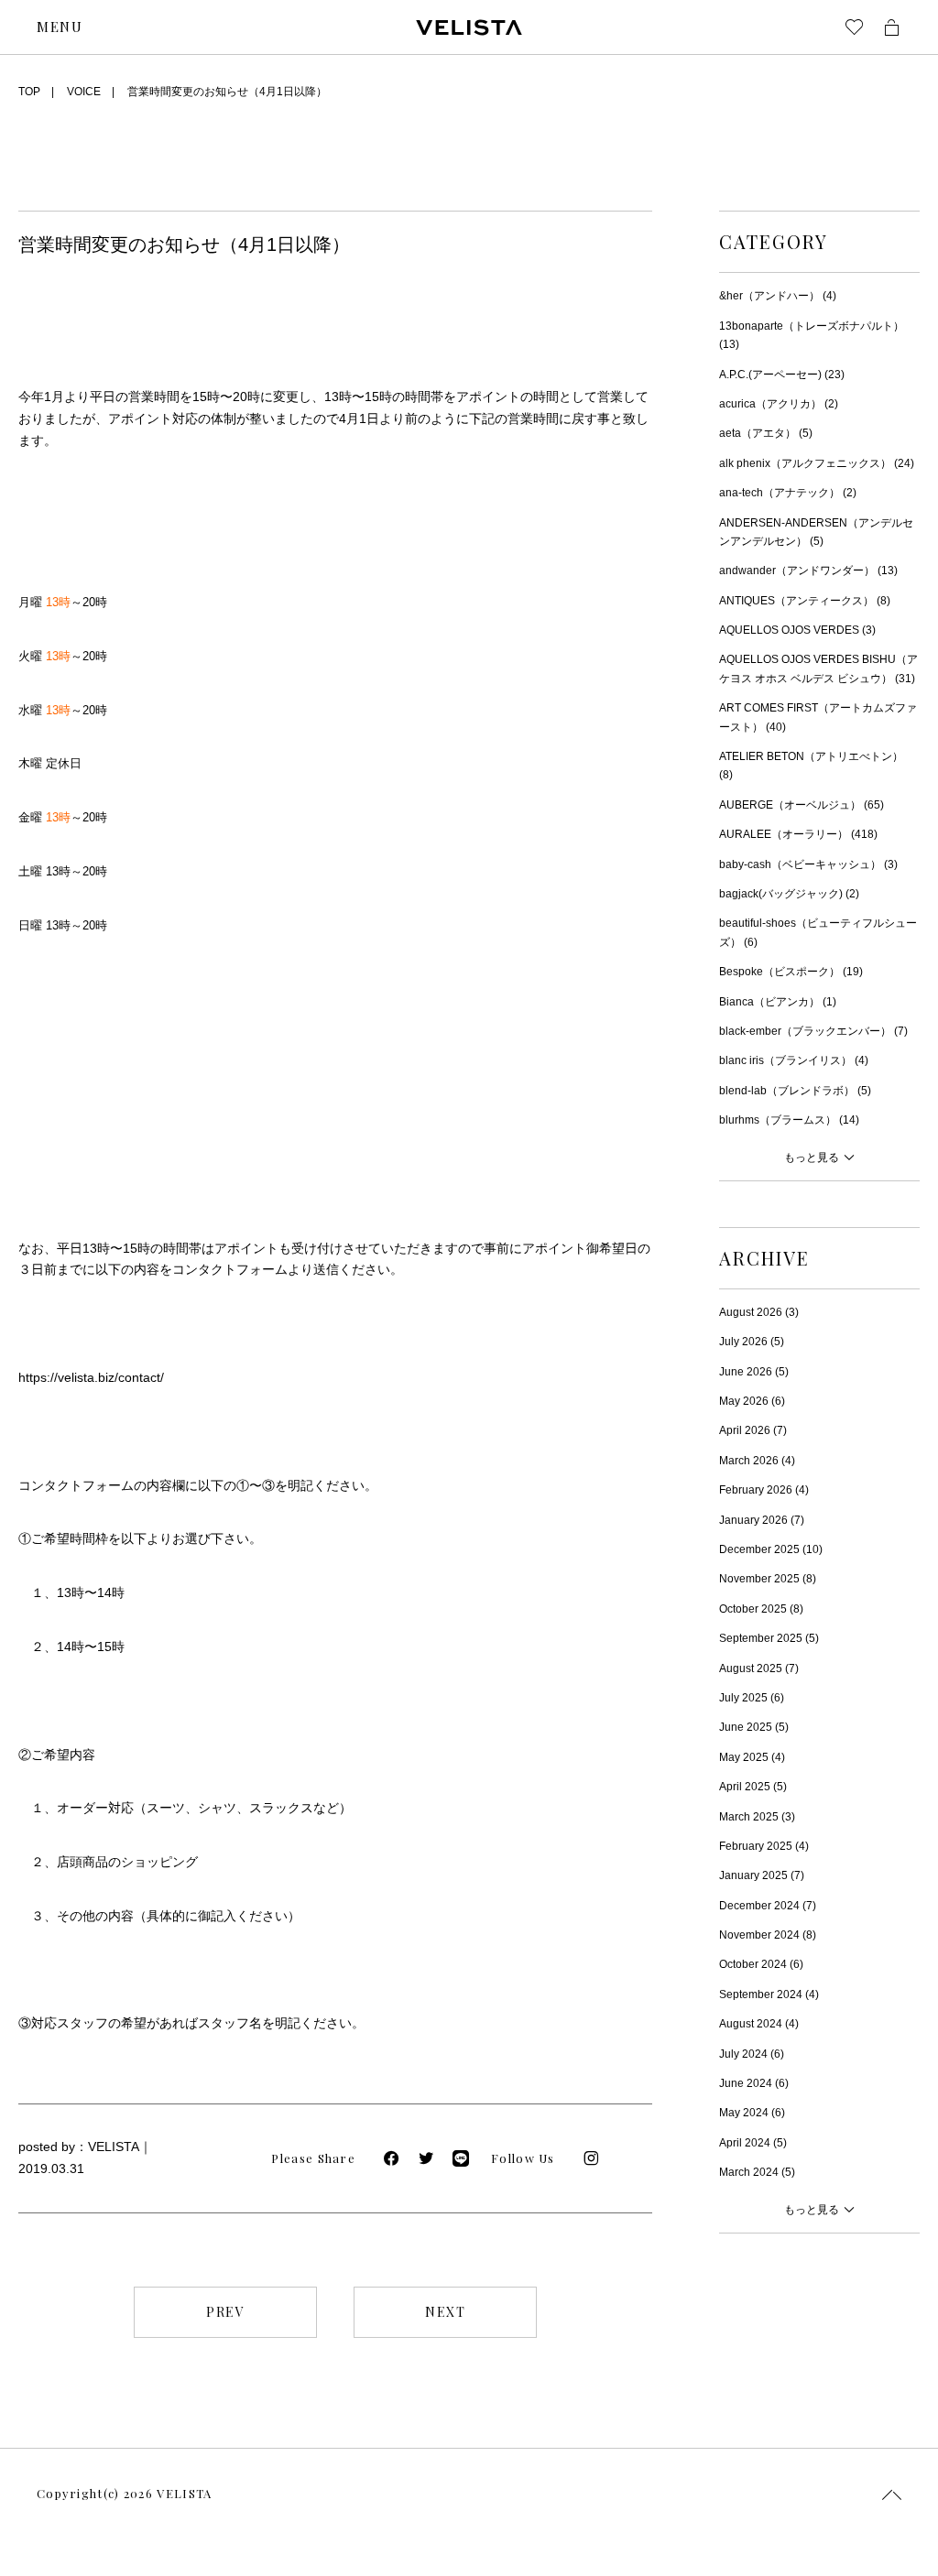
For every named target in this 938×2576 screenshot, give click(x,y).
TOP (29, 92)
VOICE (84, 92)
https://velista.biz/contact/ (91, 1377)
